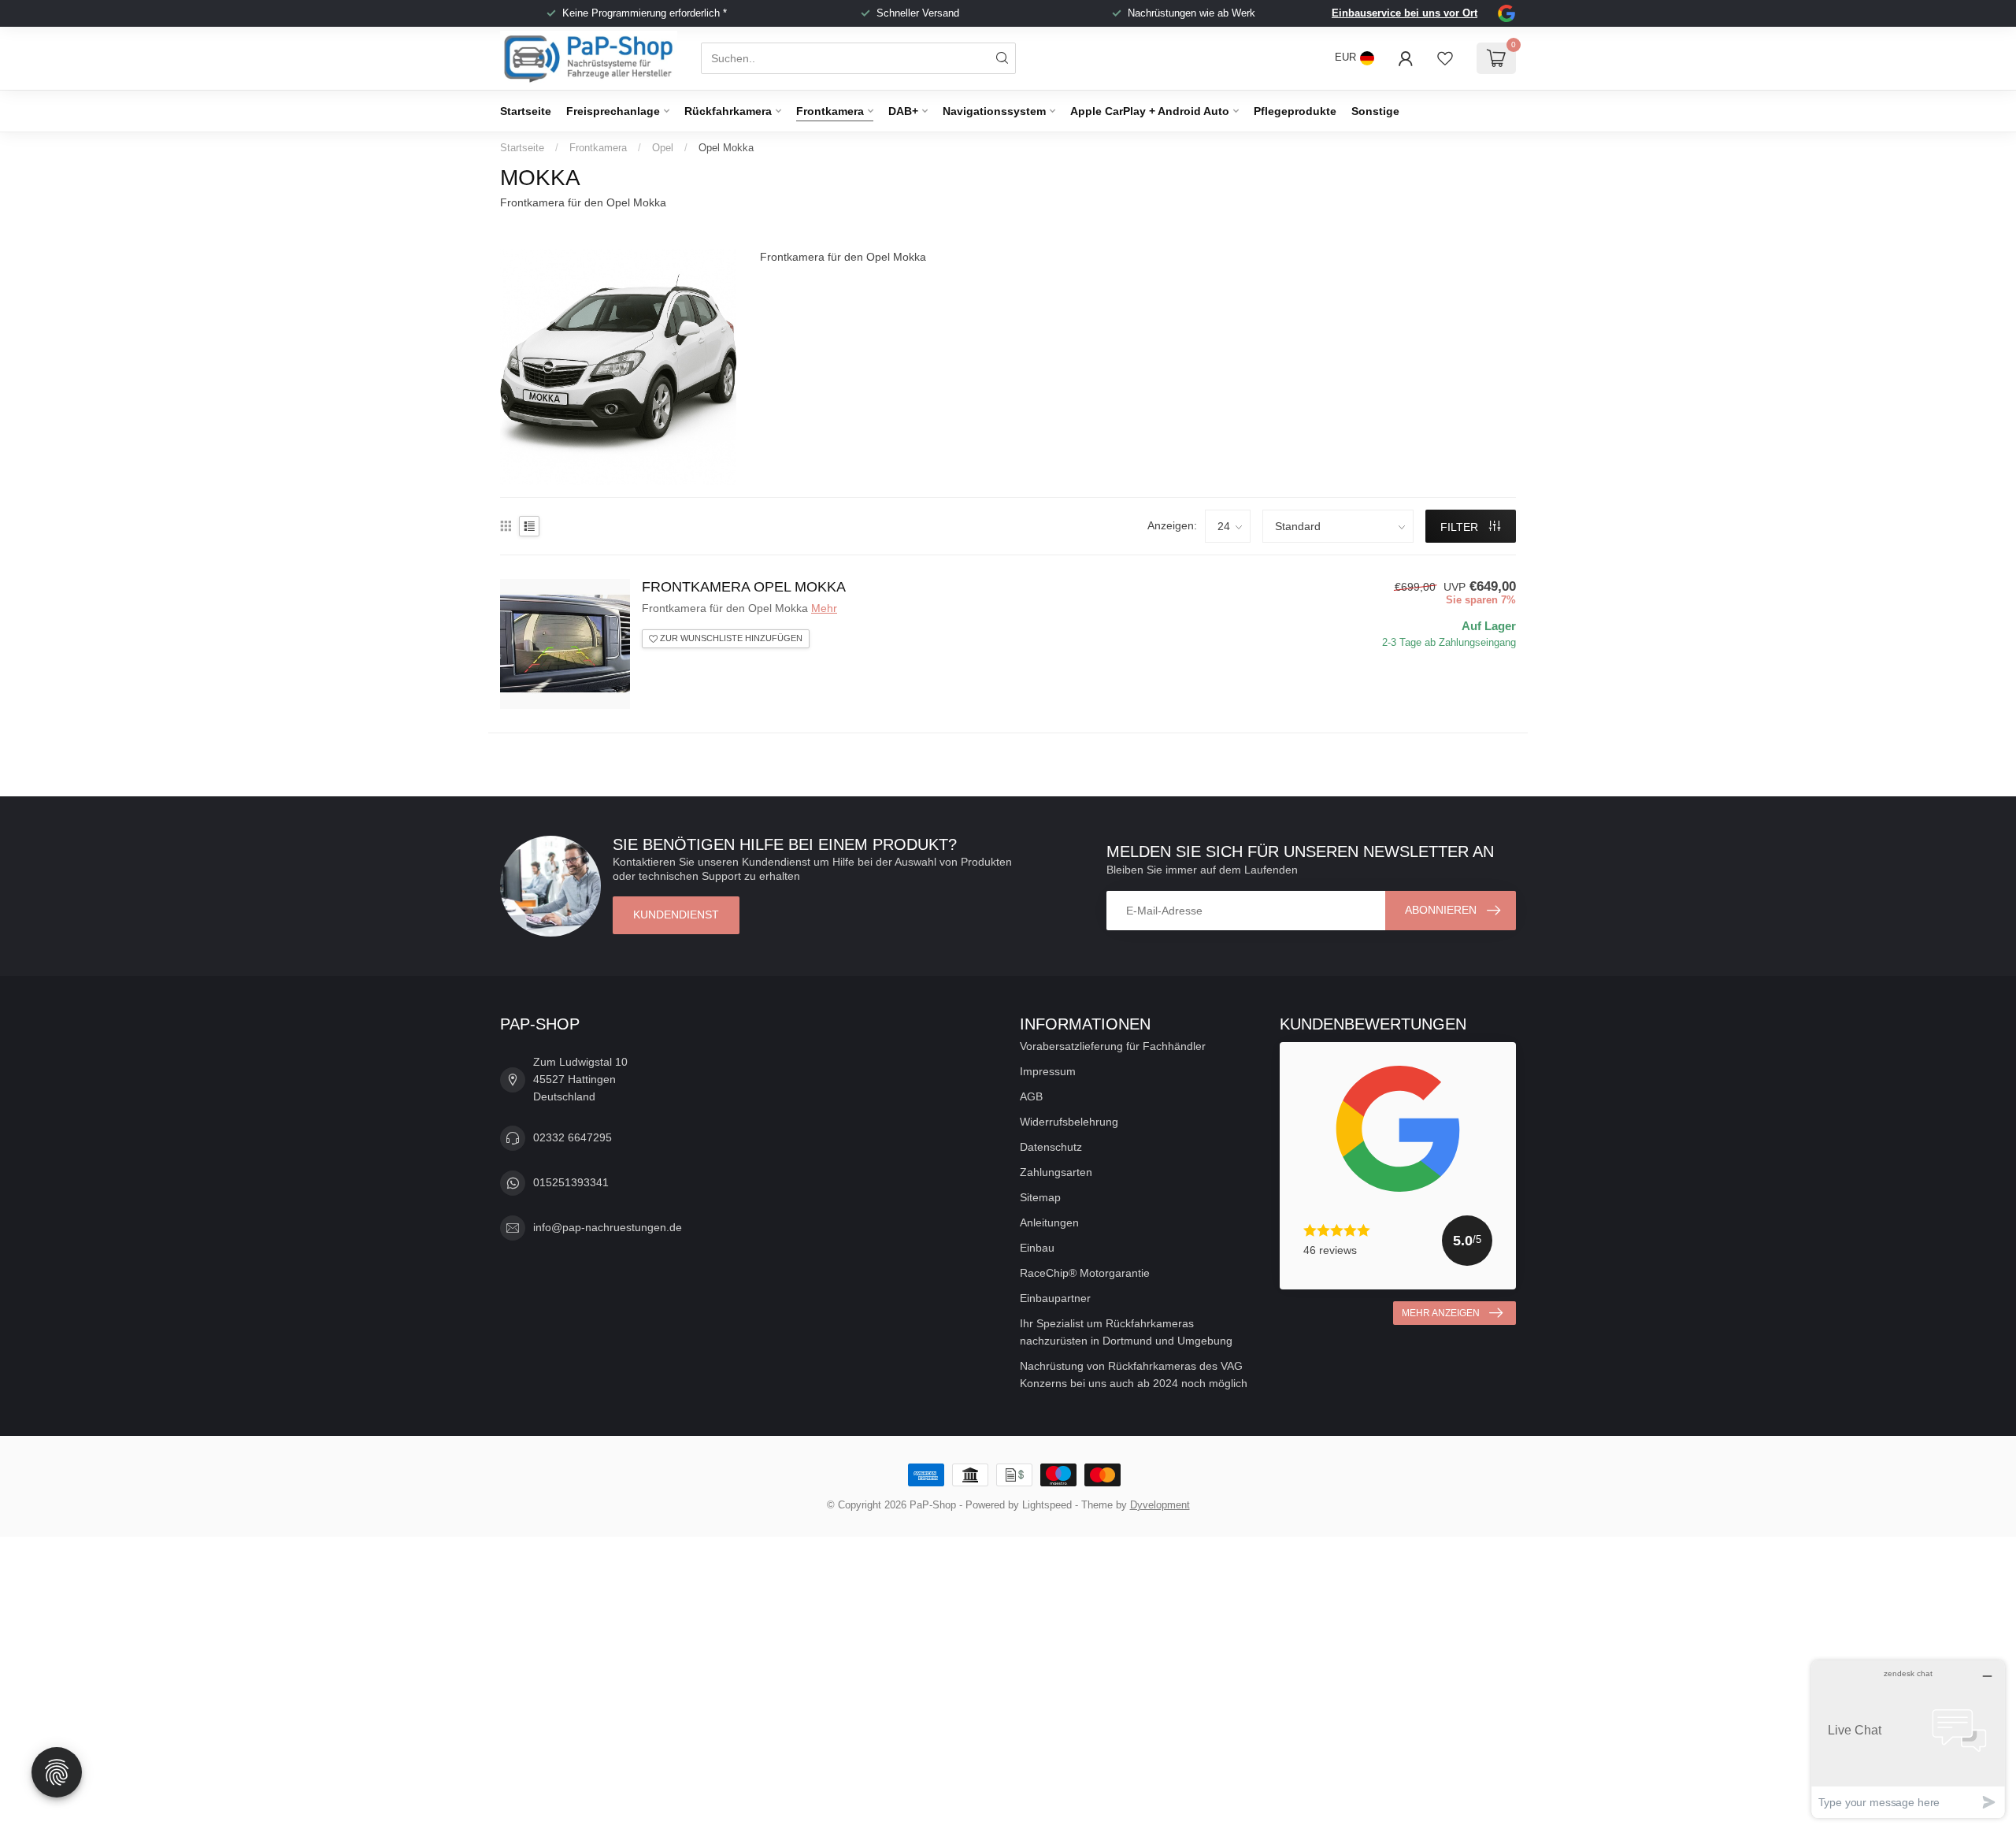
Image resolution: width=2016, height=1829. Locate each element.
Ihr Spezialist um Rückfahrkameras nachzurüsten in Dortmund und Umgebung (1126, 1332)
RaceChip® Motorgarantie (1085, 1273)
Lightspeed (1047, 1505)
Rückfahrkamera (728, 111)
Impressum (1048, 1071)
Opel (663, 148)
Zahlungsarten (1056, 1172)
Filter (1461, 527)
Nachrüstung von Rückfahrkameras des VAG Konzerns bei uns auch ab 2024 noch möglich (1134, 1375)
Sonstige (1375, 111)
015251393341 (571, 1182)
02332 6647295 (573, 1137)
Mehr (824, 608)
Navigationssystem (994, 111)
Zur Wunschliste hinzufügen (730, 638)
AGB (1031, 1096)
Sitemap (1040, 1197)
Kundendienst (676, 914)
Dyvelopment (1160, 1505)
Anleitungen (1049, 1222)
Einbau (1037, 1248)
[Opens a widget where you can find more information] (1908, 1739)
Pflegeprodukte (1295, 111)
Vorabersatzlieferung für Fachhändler (1113, 1046)
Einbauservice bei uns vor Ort (1405, 13)
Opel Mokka (726, 148)
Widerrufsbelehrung (1069, 1122)
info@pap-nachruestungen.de (608, 1227)
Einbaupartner (1055, 1298)
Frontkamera (830, 111)
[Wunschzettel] (1445, 58)
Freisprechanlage (613, 111)
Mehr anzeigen (1441, 1313)
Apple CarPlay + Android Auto (1150, 111)
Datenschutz (1051, 1147)
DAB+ (903, 111)
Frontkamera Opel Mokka (744, 587)
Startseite (526, 111)
